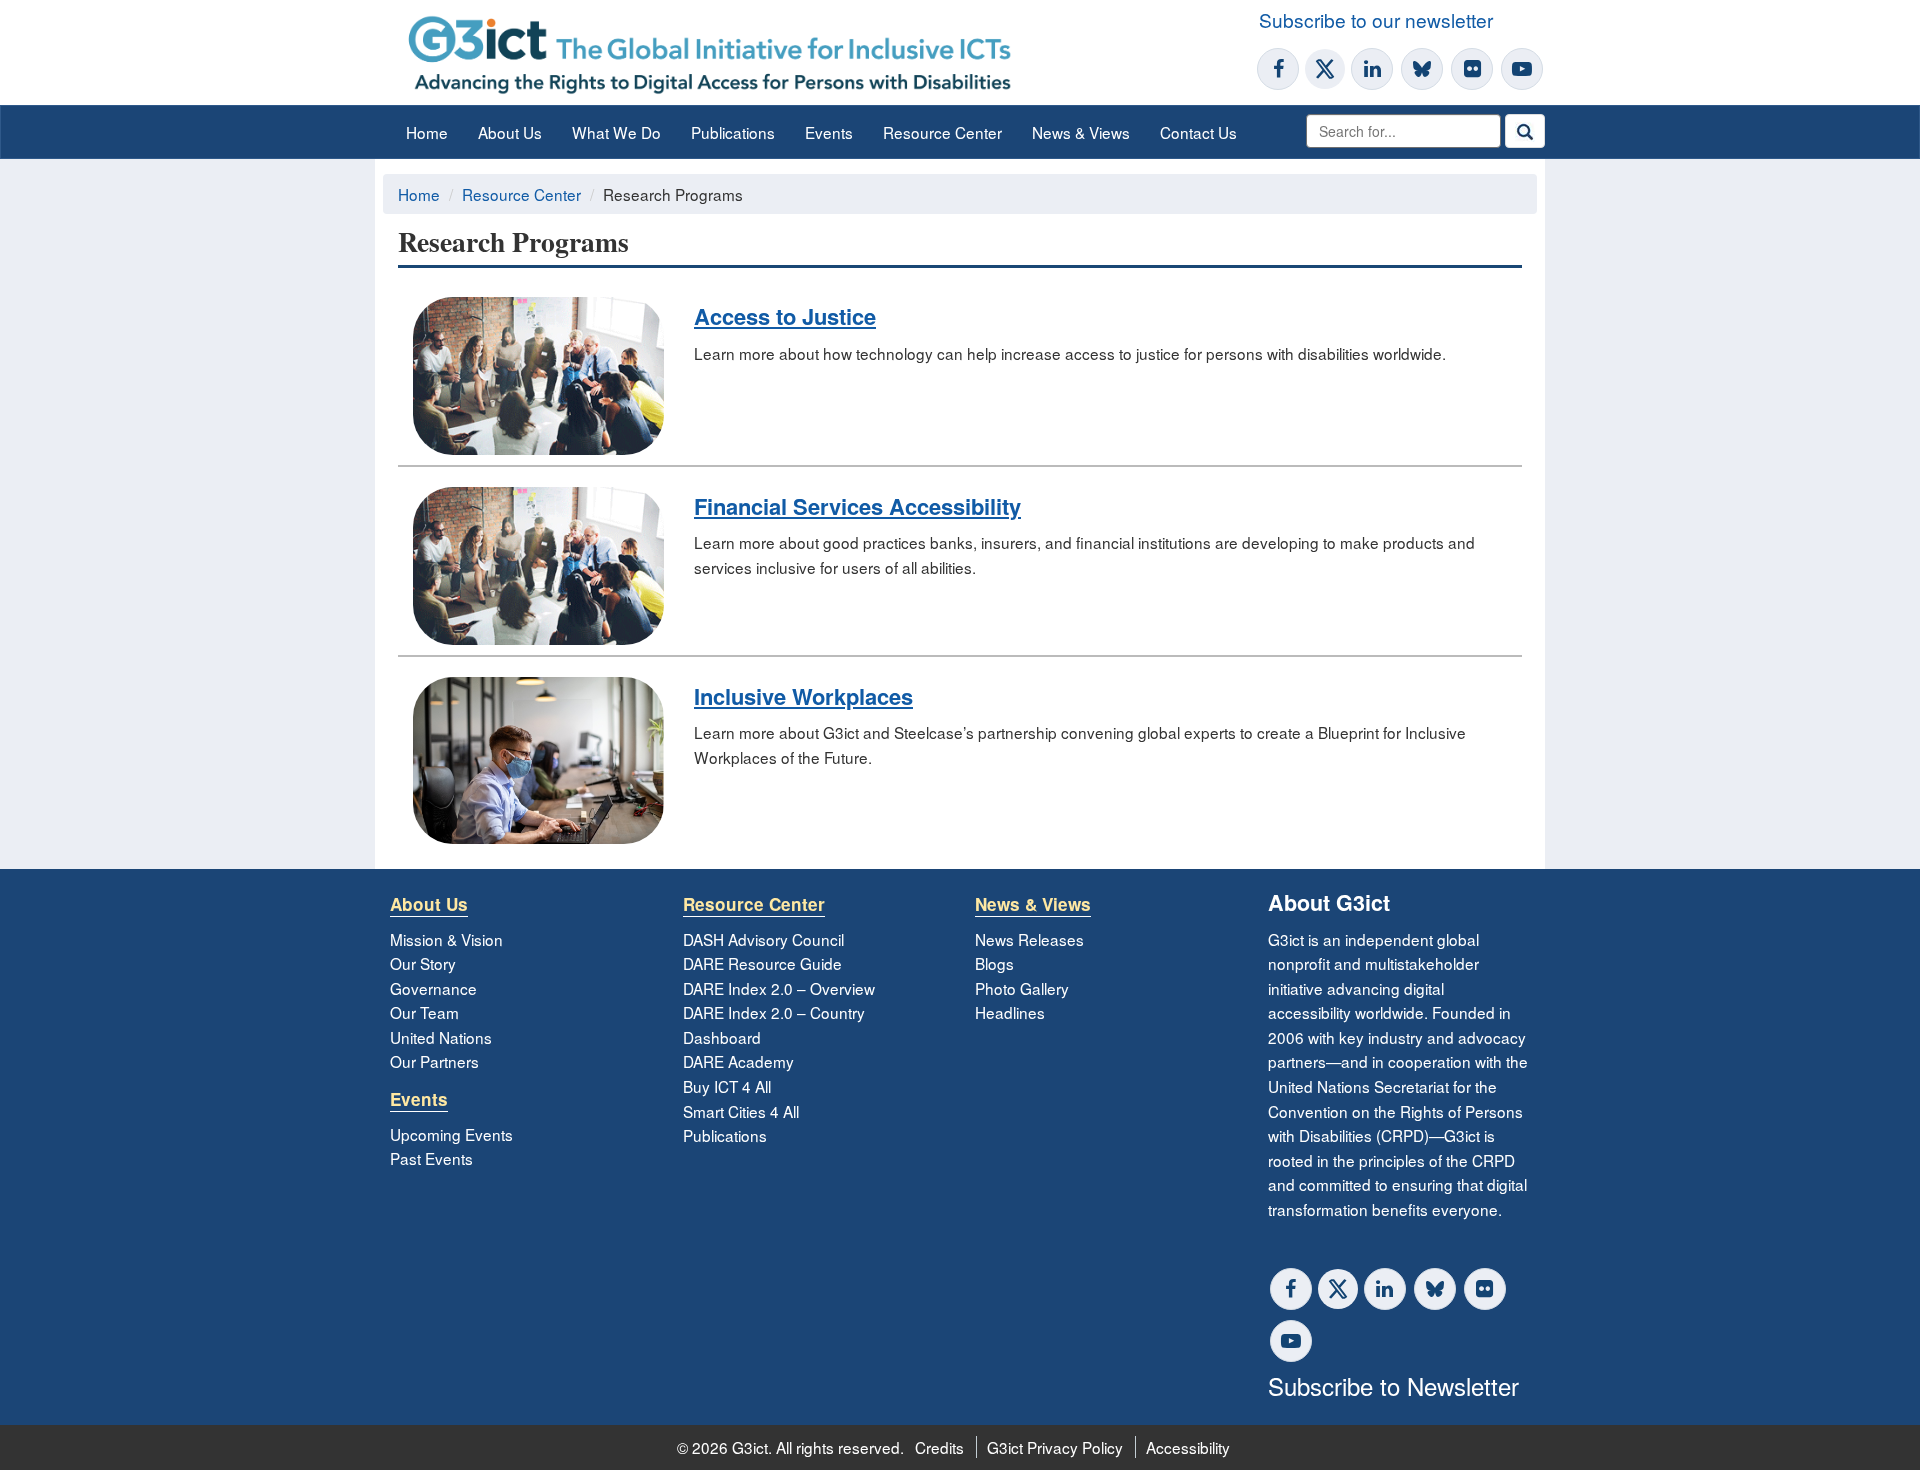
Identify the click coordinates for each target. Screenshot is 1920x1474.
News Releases (1029, 939)
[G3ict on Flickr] (1472, 69)
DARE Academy (738, 1061)
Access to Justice (785, 316)
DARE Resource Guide (762, 963)
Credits (939, 1447)
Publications (733, 132)
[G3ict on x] (1338, 1289)
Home (427, 132)
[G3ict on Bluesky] (1424, 69)
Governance (433, 988)
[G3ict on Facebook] (1278, 69)
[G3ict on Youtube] (1522, 69)
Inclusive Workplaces (803, 696)
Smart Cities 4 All (741, 1111)
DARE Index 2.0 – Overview (779, 988)
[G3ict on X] (1325, 69)
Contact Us (1198, 132)
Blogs (994, 963)
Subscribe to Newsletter (1393, 1385)
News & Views (1081, 132)
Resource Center (942, 132)
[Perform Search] (1525, 131)
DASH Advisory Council (763, 939)
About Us (510, 132)
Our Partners (434, 1061)
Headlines (1010, 1012)
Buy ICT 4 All (727, 1086)
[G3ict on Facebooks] (1291, 1289)
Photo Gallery (1022, 988)
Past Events (431, 1158)
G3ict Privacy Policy (1055, 1447)
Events (829, 132)
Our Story (423, 963)
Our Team (424, 1012)
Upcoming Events (451, 1134)
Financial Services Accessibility (857, 506)
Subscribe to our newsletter (1376, 19)
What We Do (616, 132)
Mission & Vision (446, 939)
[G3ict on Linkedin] (1372, 69)
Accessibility (1188, 1447)
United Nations (441, 1037)
